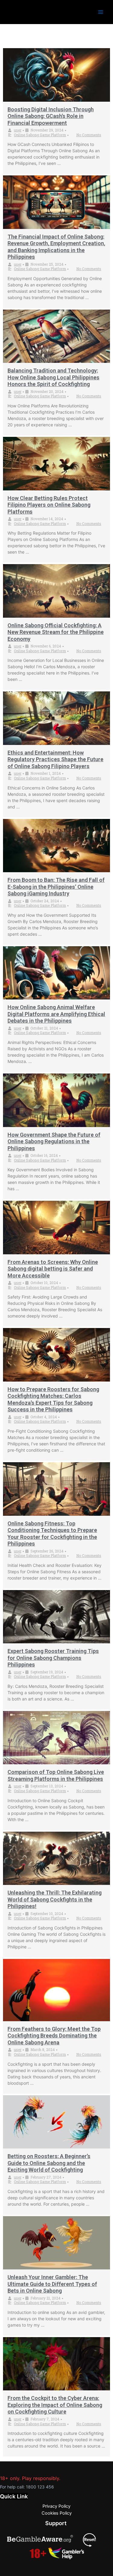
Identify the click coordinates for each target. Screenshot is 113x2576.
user (18, 130)
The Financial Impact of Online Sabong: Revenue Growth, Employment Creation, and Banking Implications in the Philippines (56, 247)
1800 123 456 (40, 2487)
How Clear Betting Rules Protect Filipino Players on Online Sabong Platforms (49, 505)
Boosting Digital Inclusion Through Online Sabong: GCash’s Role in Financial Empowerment (51, 116)
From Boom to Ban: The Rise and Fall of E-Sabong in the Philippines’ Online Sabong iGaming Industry (56, 887)
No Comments (89, 135)
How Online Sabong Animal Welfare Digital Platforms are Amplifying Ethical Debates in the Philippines (56, 1014)
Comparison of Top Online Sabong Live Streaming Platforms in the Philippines (56, 1775)
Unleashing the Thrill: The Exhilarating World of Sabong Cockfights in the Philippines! (55, 1899)
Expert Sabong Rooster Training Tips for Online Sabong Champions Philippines (53, 1658)
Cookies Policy (57, 2513)
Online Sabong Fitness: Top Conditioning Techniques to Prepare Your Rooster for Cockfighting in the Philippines (52, 1534)
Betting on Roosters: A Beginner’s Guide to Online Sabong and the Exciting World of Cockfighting (49, 2163)
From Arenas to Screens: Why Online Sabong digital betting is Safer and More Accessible (53, 1269)
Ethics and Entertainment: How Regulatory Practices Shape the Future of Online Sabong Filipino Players (55, 759)
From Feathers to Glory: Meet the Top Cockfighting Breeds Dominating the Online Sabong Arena (54, 2036)
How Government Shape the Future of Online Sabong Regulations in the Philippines (54, 1141)
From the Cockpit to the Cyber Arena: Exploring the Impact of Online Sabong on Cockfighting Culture (55, 2405)
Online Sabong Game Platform (40, 135)
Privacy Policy (56, 2506)
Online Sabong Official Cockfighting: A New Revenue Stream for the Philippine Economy (56, 632)
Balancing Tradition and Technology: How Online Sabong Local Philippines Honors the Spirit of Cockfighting (53, 377)
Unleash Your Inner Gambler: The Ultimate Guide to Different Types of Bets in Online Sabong (52, 2284)
